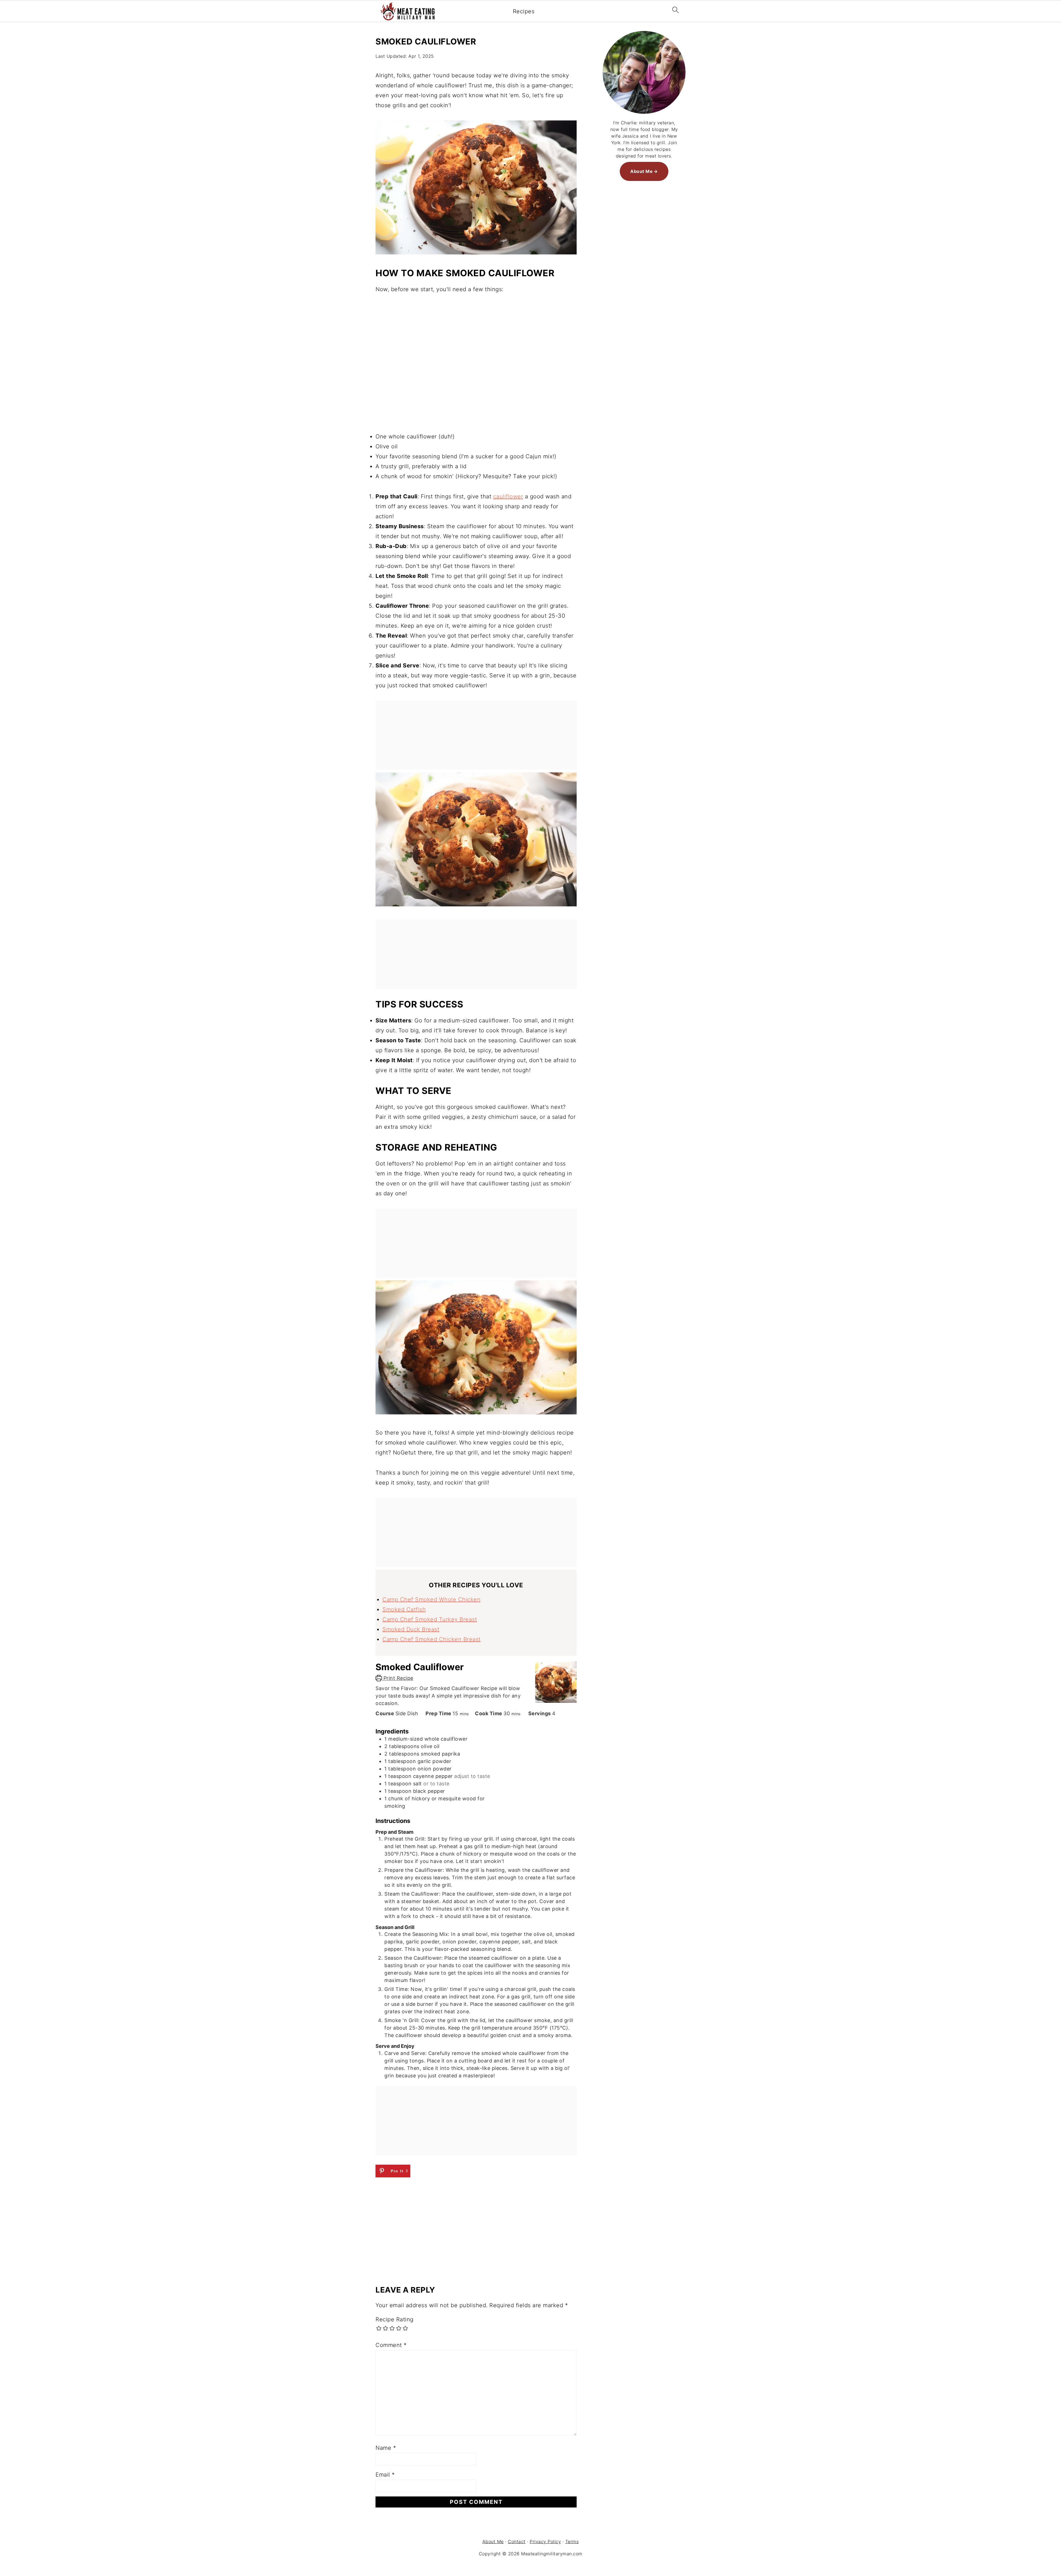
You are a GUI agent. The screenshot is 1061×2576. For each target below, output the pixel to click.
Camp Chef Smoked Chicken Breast (432, 1639)
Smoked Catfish (404, 1609)
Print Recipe (398, 1678)
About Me (641, 171)
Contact (517, 2541)
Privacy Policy (545, 2541)
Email (385, 2475)
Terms (572, 2541)
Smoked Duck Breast (411, 1629)
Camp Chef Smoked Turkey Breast (430, 1619)
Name (386, 2448)
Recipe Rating (395, 2319)
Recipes (524, 11)
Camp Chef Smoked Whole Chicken (431, 1599)
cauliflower (508, 496)
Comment (391, 2345)
